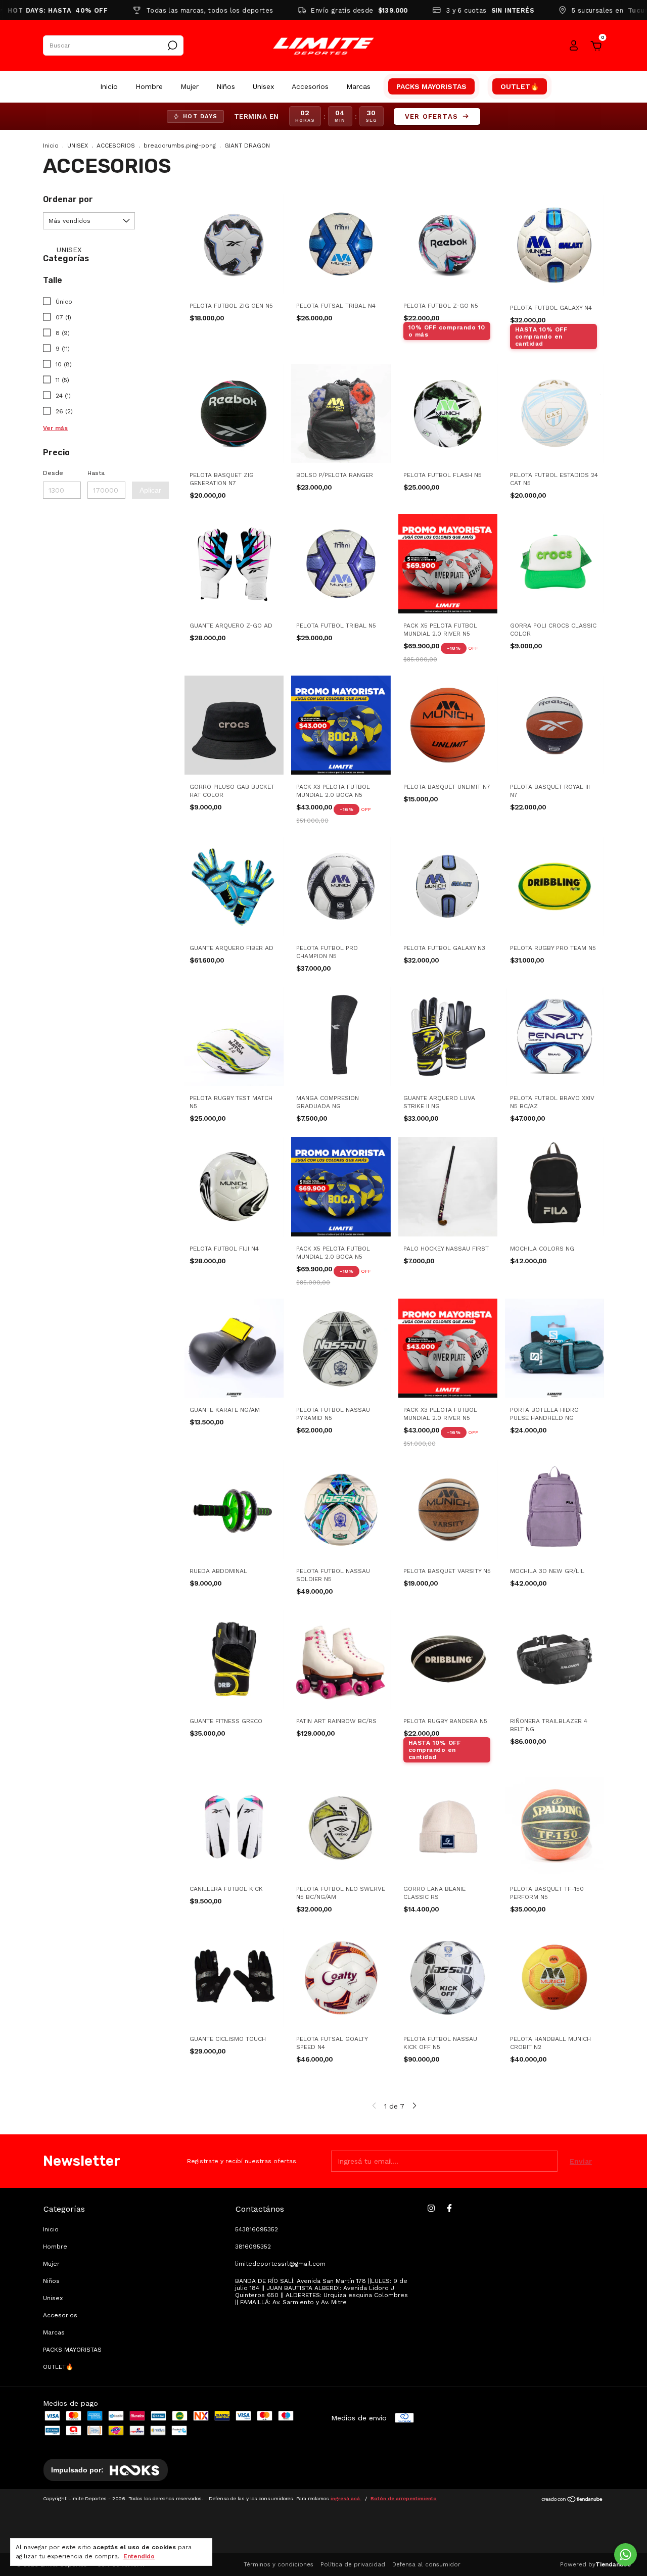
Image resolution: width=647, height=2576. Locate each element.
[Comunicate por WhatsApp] (626, 2555)
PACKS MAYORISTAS (431, 86)
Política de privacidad (353, 2564)
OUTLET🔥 (520, 86)
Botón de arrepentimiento (404, 2498)
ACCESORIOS (116, 146)
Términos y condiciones (279, 2564)
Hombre (149, 86)
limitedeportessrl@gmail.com (280, 2264)
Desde (53, 473)
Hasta (96, 473)
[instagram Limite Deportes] (431, 2208)
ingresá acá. (346, 2498)
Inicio (109, 86)
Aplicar (150, 490)
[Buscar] (172, 45)
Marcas (358, 86)
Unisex (263, 86)
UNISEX (78, 146)
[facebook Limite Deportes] (449, 2208)
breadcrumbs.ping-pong (180, 146)
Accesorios (310, 86)
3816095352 (253, 2247)
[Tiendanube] (572, 2500)
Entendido (139, 2556)
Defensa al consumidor (426, 2564)
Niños (226, 86)
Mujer (190, 86)
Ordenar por (68, 199)
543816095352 (257, 2229)
